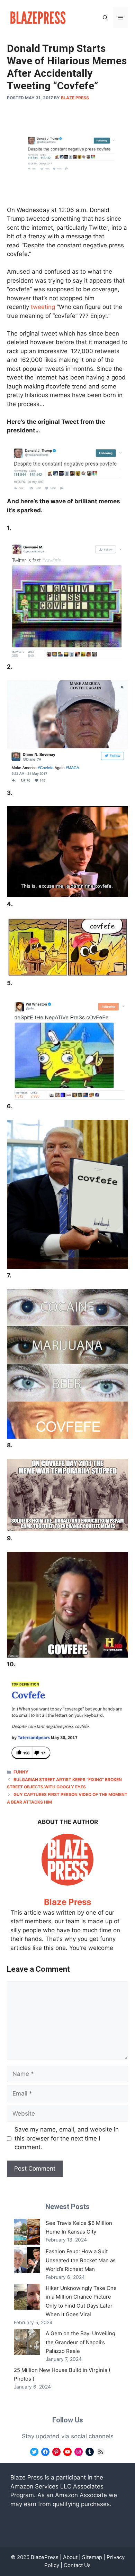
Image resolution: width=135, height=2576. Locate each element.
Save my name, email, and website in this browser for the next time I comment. (67, 2138)
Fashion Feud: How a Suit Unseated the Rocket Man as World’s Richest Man (81, 2260)
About (70, 2557)
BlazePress (45, 2557)
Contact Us (77, 2565)
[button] (105, 18)
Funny (21, 1772)
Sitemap (92, 2557)
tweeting (43, 307)
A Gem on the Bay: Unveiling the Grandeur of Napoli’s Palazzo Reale (80, 2342)
